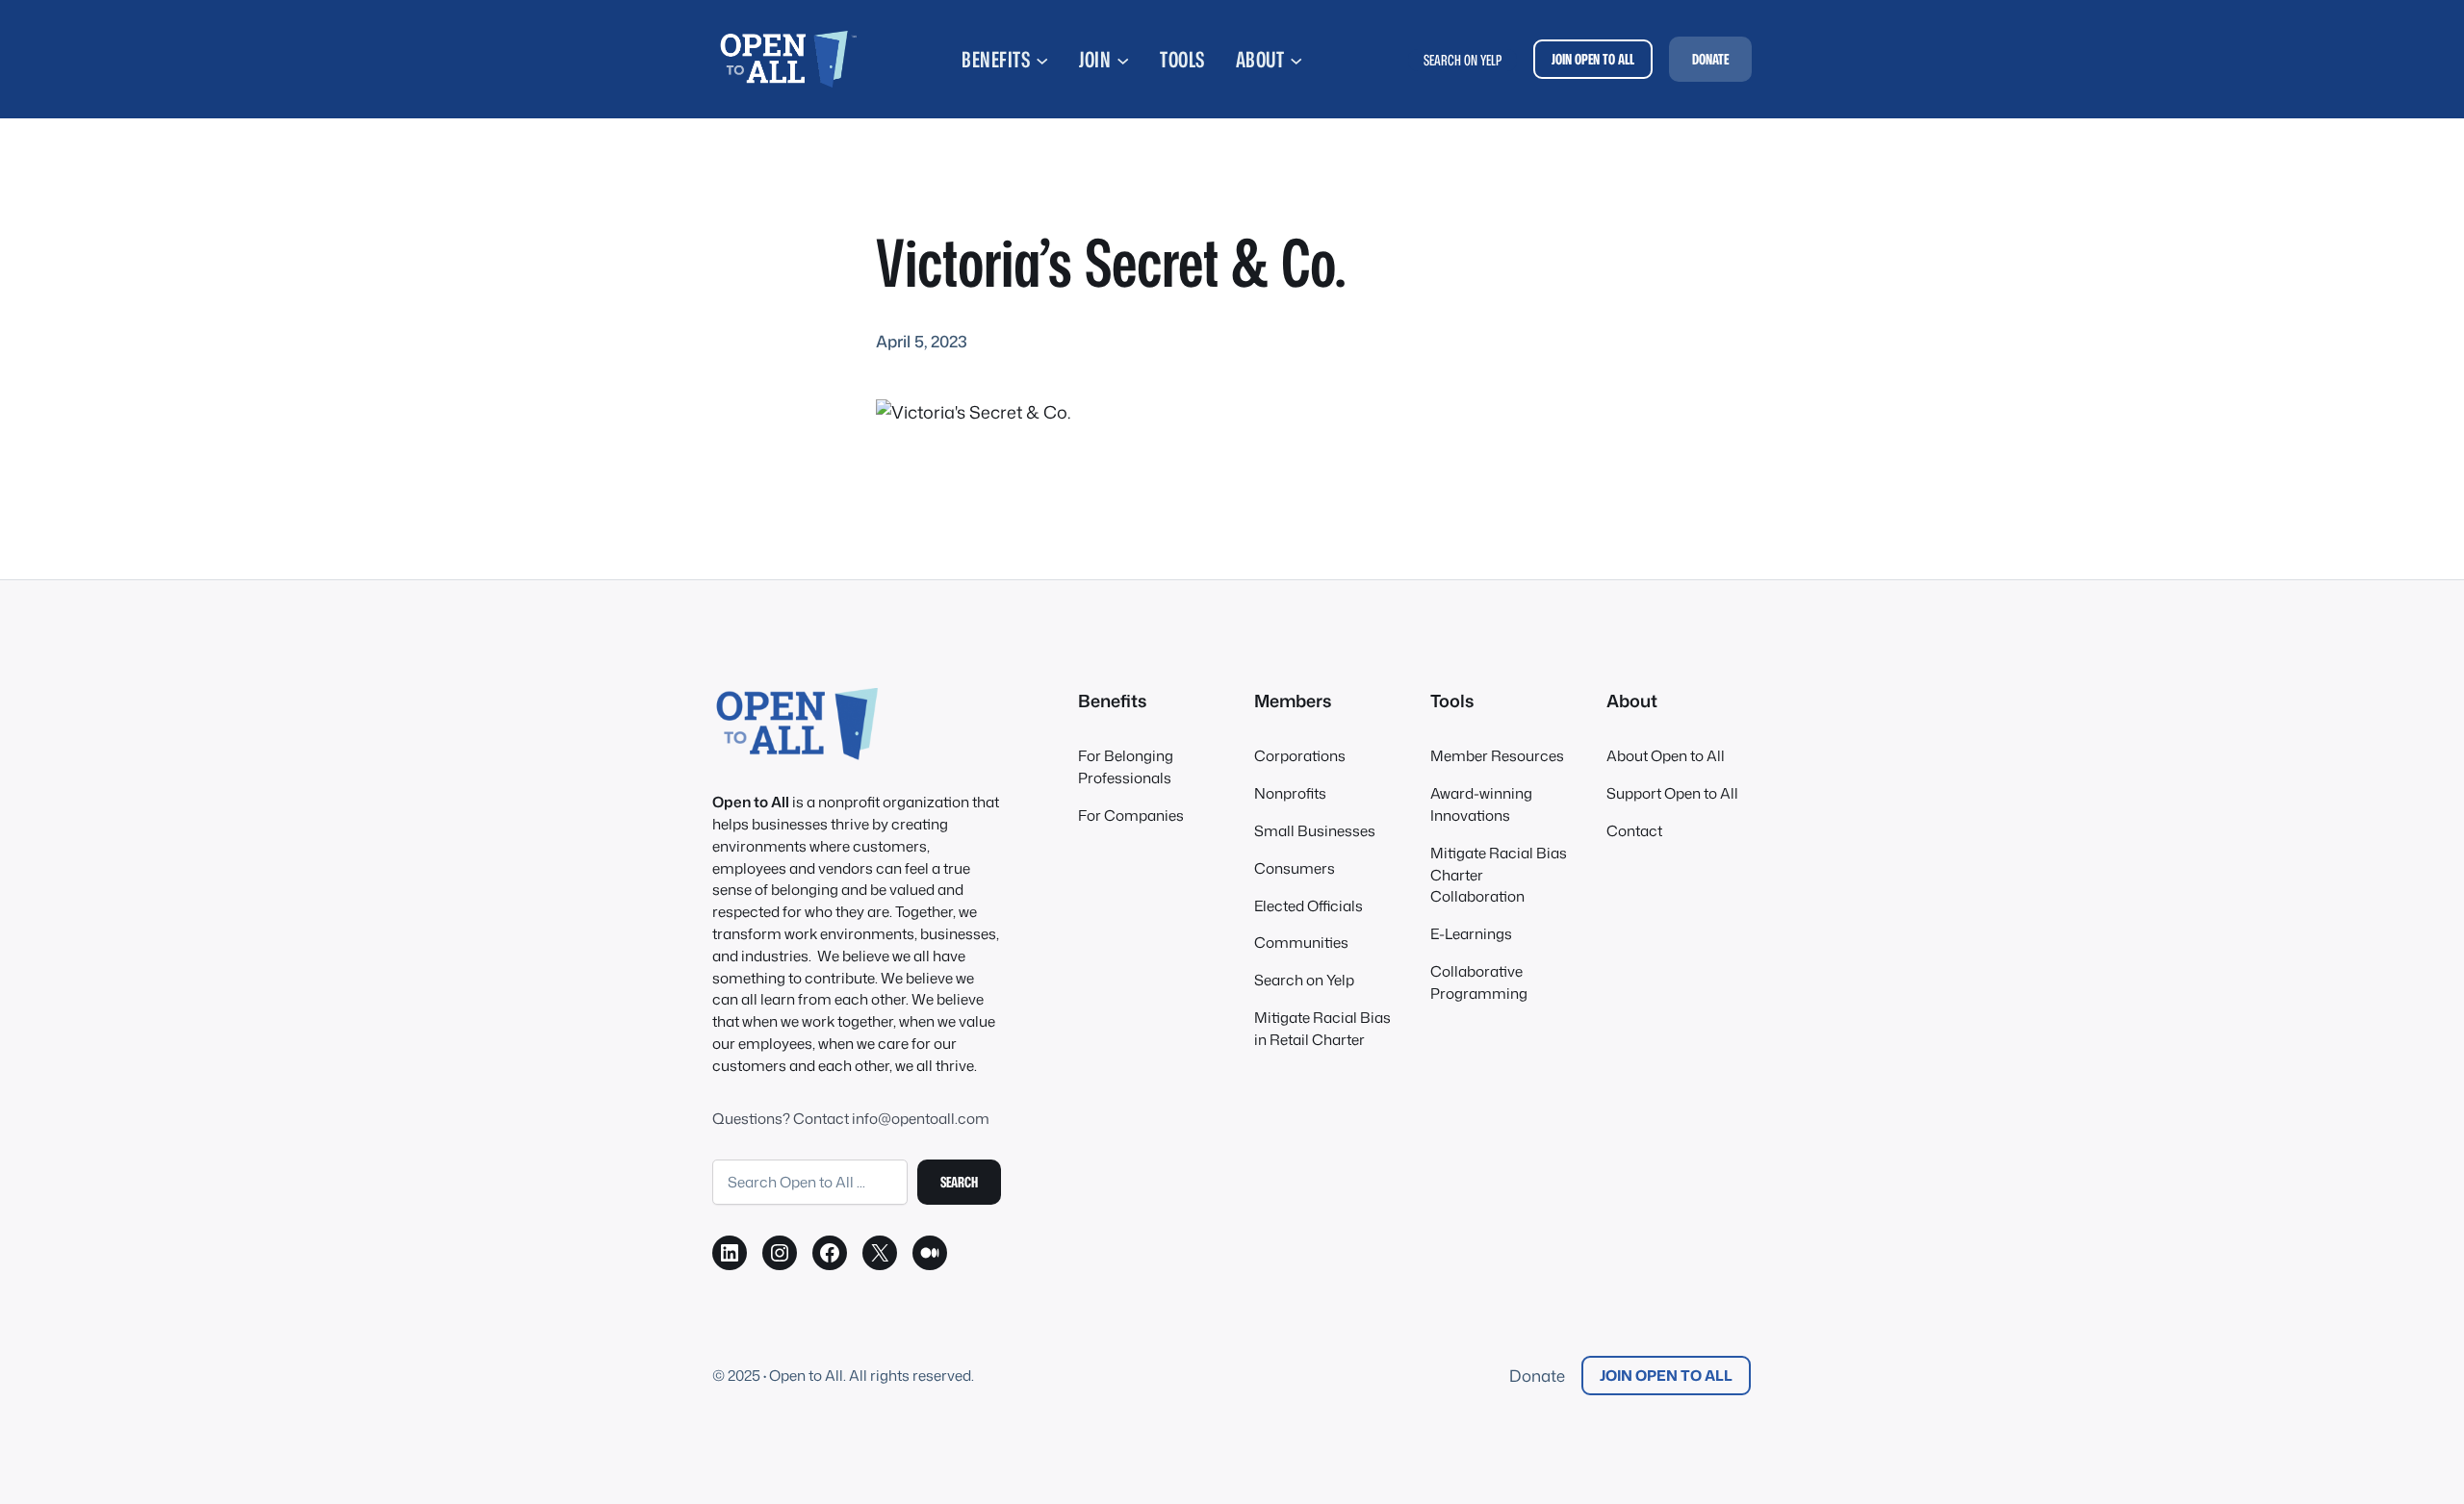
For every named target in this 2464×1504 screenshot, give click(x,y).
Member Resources (1497, 755)
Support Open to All (1672, 793)
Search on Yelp (1304, 980)
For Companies (1131, 815)
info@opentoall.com (921, 1118)
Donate (1537, 1376)
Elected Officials (1309, 905)
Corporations (1300, 755)
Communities (1301, 942)
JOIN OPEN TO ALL (1593, 59)
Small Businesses (1315, 830)
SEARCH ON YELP (1463, 60)
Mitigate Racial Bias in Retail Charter (1322, 1028)
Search (959, 1182)
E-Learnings (1471, 933)
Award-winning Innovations (1481, 804)
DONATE (1710, 59)
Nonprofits (1290, 793)
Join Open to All (1666, 1375)
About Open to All (1666, 755)
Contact (1634, 830)
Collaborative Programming (1479, 982)
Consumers (1295, 868)
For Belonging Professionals (1126, 766)
